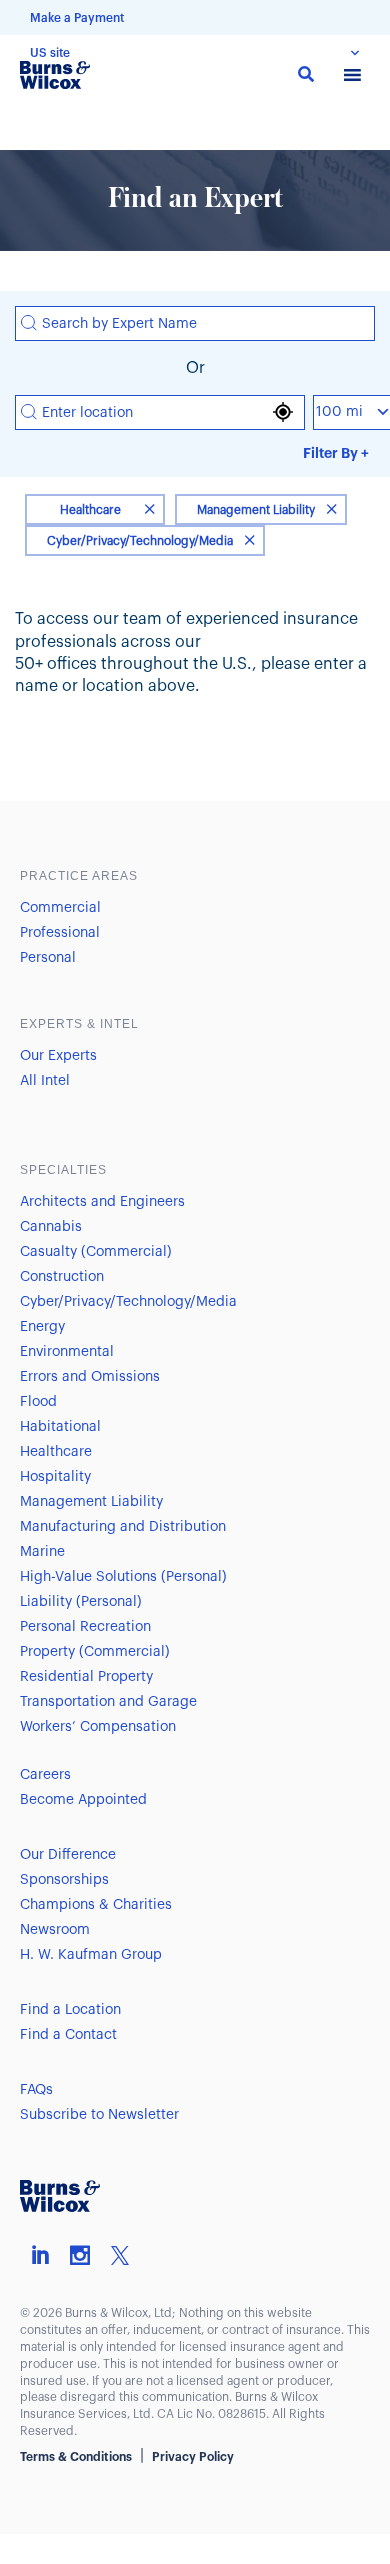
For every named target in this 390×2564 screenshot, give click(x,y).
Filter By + (336, 453)
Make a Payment (77, 18)
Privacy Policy (193, 2457)
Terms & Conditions (76, 2457)
